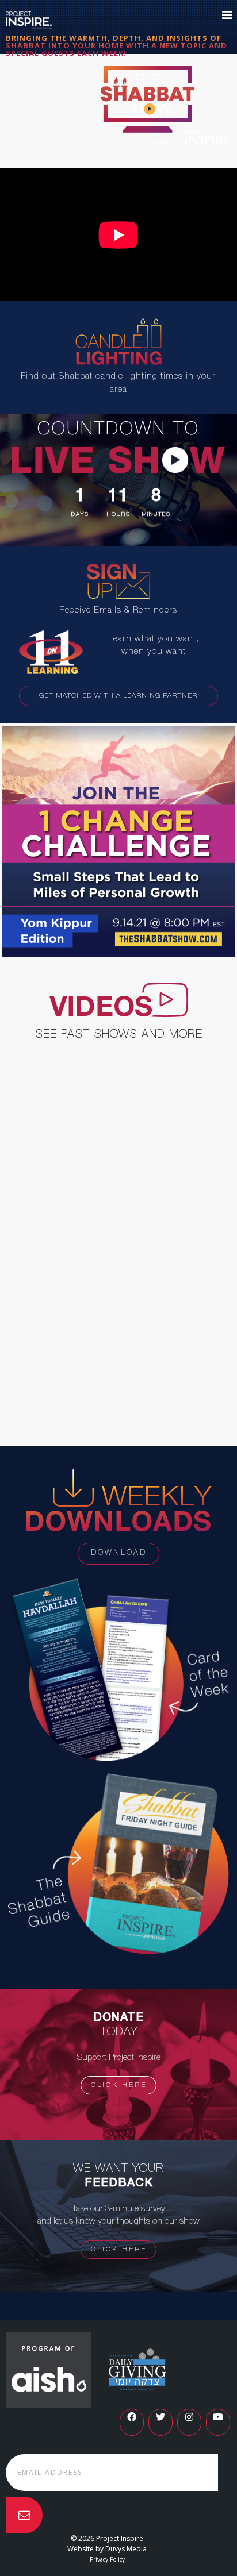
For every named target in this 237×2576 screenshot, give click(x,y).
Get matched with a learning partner (118, 696)
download (119, 1553)
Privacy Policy (107, 2559)
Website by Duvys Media (107, 2549)
